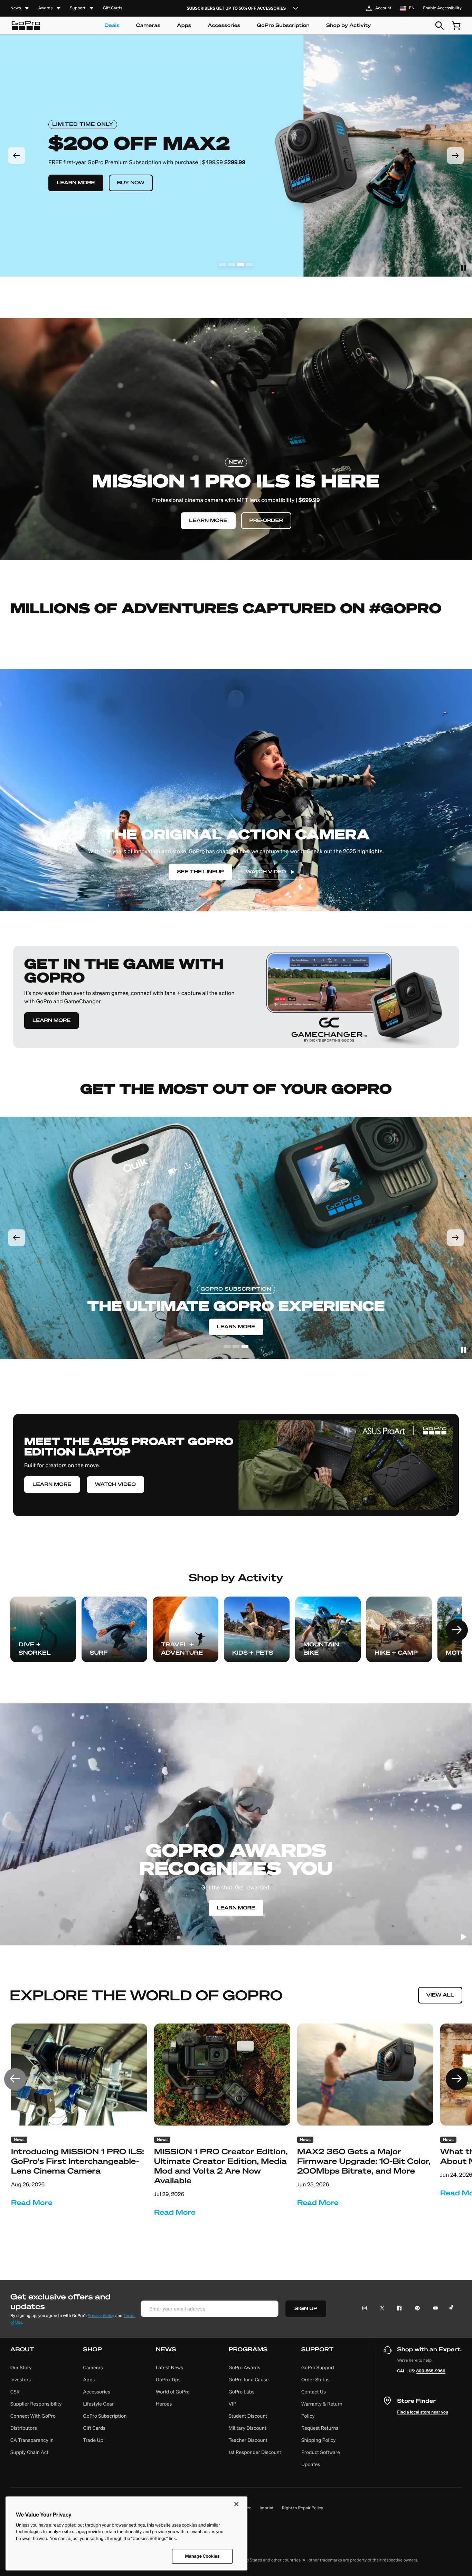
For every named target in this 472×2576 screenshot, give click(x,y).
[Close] (236, 2504)
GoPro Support (318, 2368)
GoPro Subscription (283, 25)
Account (383, 8)
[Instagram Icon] (366, 2309)
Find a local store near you (423, 2412)
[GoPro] (26, 26)
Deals (112, 25)
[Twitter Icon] (380, 2309)
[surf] (114, 1629)
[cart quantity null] (456, 26)
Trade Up (93, 2440)
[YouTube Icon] (434, 2309)
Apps (184, 25)
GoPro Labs (241, 2392)
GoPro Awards (244, 2368)
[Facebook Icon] (398, 2309)
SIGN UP (306, 2309)
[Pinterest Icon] (416, 2309)
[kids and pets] (257, 1629)
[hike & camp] (399, 1629)
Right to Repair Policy (303, 2508)
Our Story (21, 2368)
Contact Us (314, 2392)
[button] (38, 2408)
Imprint (267, 2508)
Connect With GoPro (33, 2416)
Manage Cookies (202, 2556)
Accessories (224, 25)
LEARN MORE (51, 1020)
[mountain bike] (328, 1629)
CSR (15, 2392)
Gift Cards (113, 8)
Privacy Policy (101, 2316)
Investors (21, 2380)
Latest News (169, 2368)
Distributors (24, 2428)
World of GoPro (173, 2392)
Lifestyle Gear (98, 2404)
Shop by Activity (349, 25)
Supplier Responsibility (36, 2404)
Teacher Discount (248, 2440)
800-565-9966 (431, 2371)
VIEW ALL (440, 1995)
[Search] (440, 26)
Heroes (164, 2404)
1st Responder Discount (255, 2452)
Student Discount (248, 2416)
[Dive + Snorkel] (43, 1629)
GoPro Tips (168, 2380)
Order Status (315, 2380)
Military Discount (247, 2428)
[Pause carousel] (463, 268)
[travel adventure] (186, 1629)
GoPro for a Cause (248, 2380)
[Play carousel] (463, 1937)
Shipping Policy (319, 2440)
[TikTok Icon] (452, 2309)
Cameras (148, 25)
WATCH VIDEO (115, 1484)
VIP (232, 2404)
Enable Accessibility (442, 8)
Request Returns (320, 2428)
